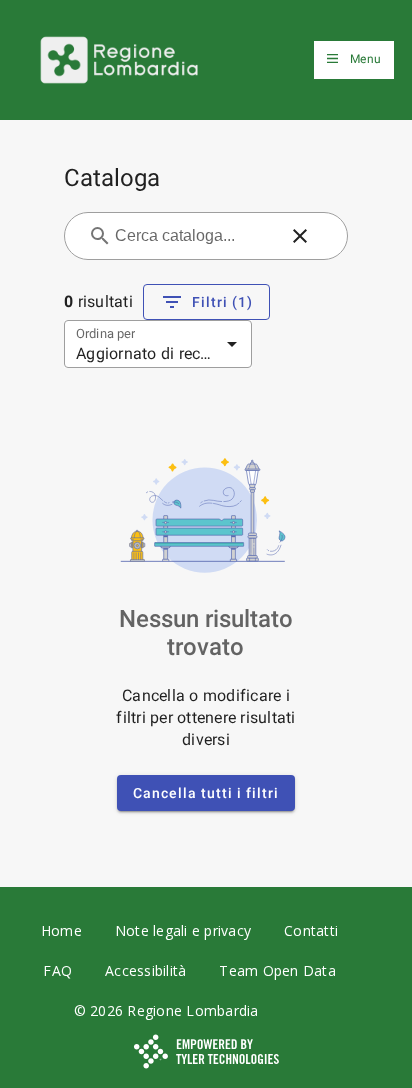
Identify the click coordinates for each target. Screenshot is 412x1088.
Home (61, 930)
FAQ (57, 970)
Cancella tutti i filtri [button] (206, 793)
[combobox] (194, 236)
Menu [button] (365, 59)
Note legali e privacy (183, 930)
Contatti (311, 930)
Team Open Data (277, 970)
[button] (300, 236)
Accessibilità (145, 970)
